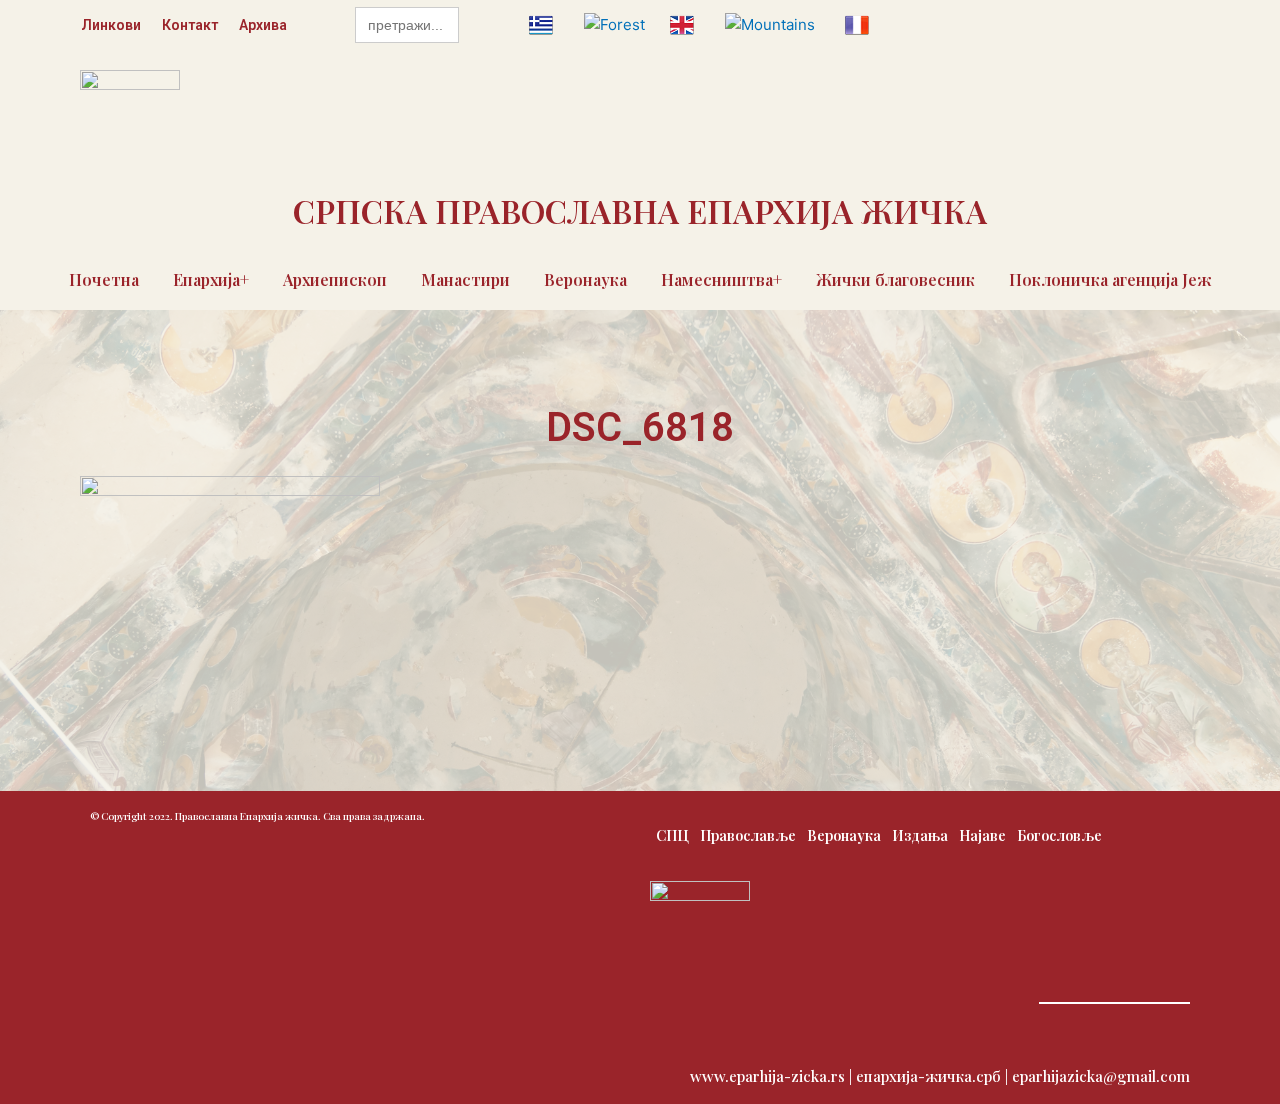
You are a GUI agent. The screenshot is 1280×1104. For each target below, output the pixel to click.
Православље (748, 835)
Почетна (104, 279)
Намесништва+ (721, 279)
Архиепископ (335, 279)
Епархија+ (211, 279)
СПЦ (672, 835)
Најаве (982, 835)
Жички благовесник (895, 279)
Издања (920, 835)
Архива (263, 25)
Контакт (190, 25)
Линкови (111, 25)
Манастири (465, 279)
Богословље (1059, 835)
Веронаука (585, 279)
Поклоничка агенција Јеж (1110, 279)
